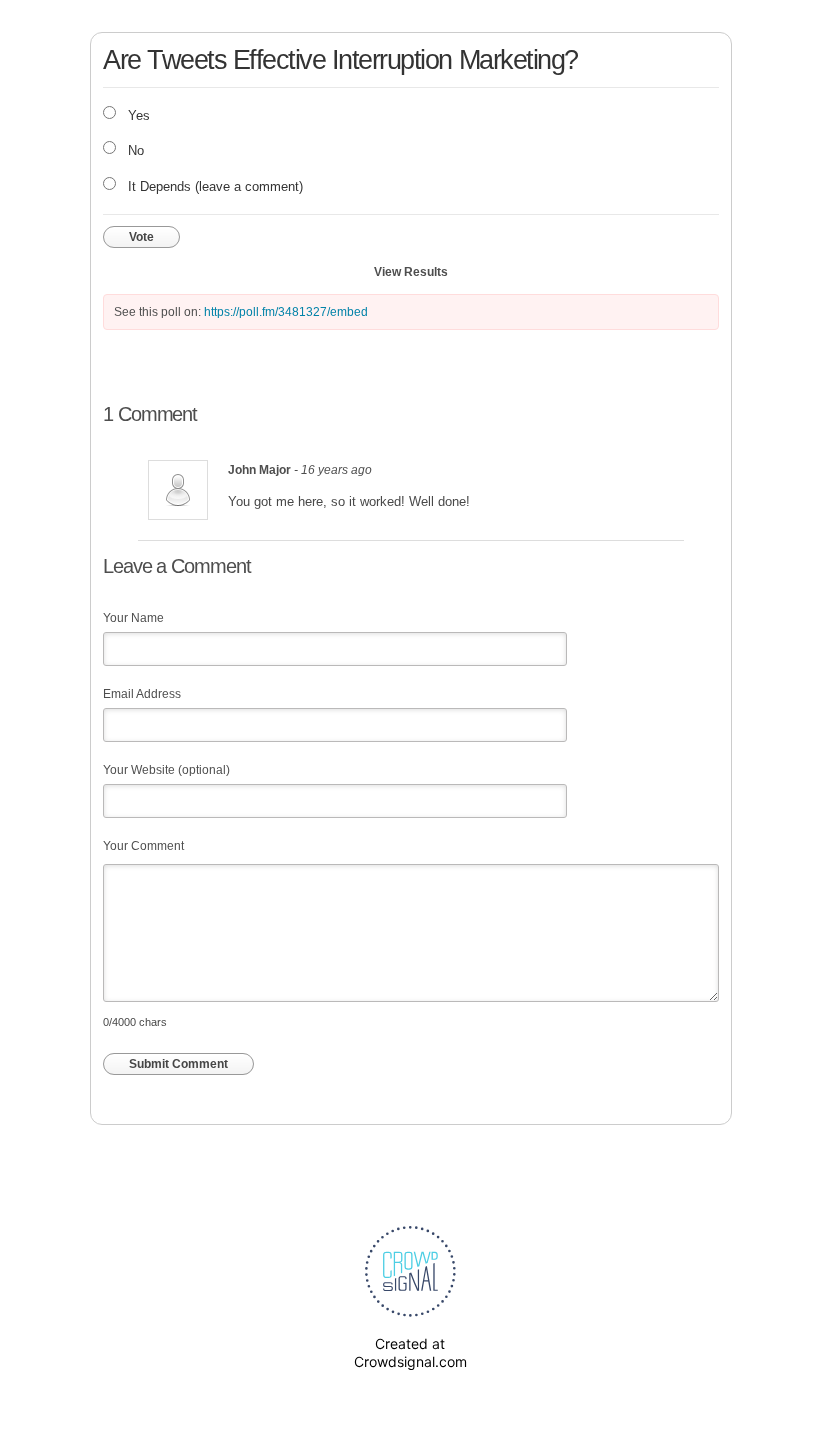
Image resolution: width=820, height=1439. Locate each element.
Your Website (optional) (166, 770)
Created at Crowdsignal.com (410, 1352)
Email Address (142, 694)
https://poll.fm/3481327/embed (286, 312)
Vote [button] (141, 237)
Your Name (133, 618)
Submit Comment (178, 1064)
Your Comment (143, 846)
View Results (411, 272)
